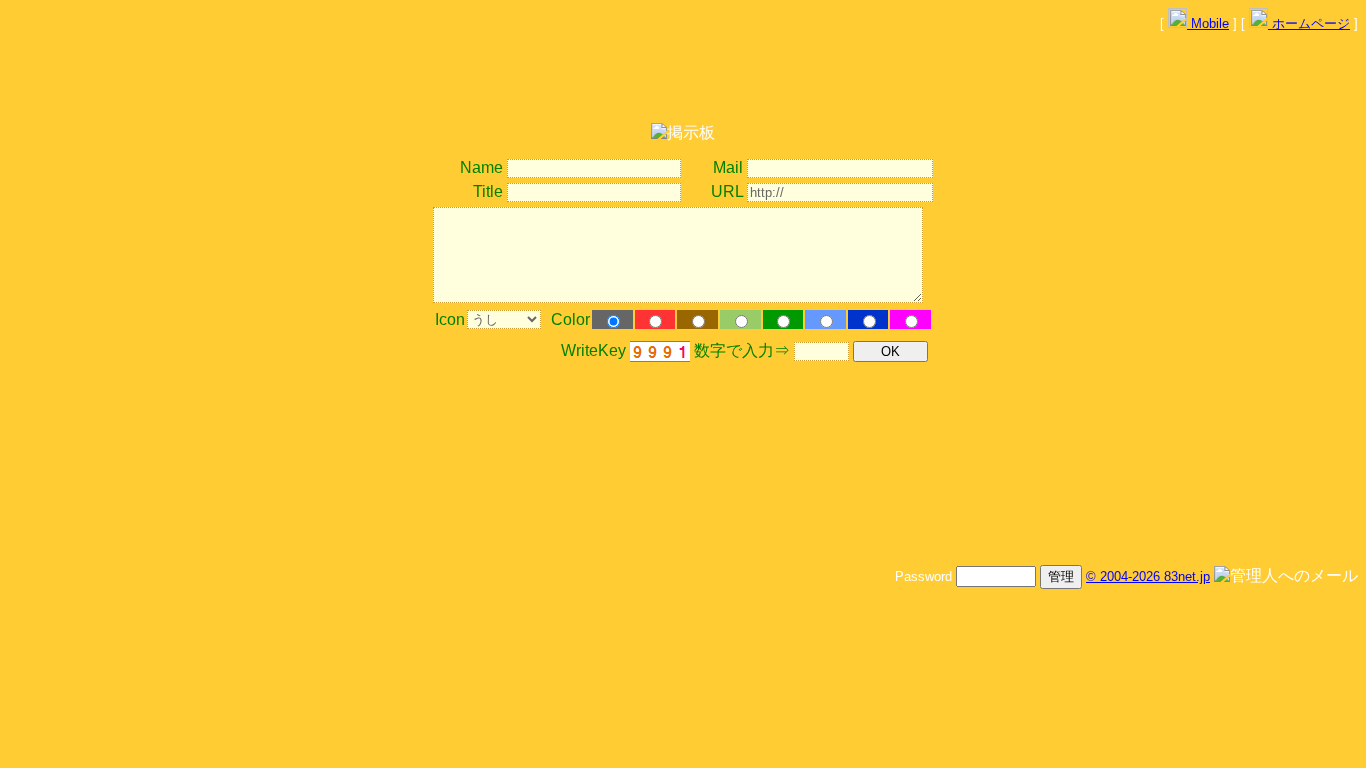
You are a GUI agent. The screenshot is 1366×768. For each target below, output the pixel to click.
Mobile (1208, 23)
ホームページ (1309, 23)
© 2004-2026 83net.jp (1148, 576)
